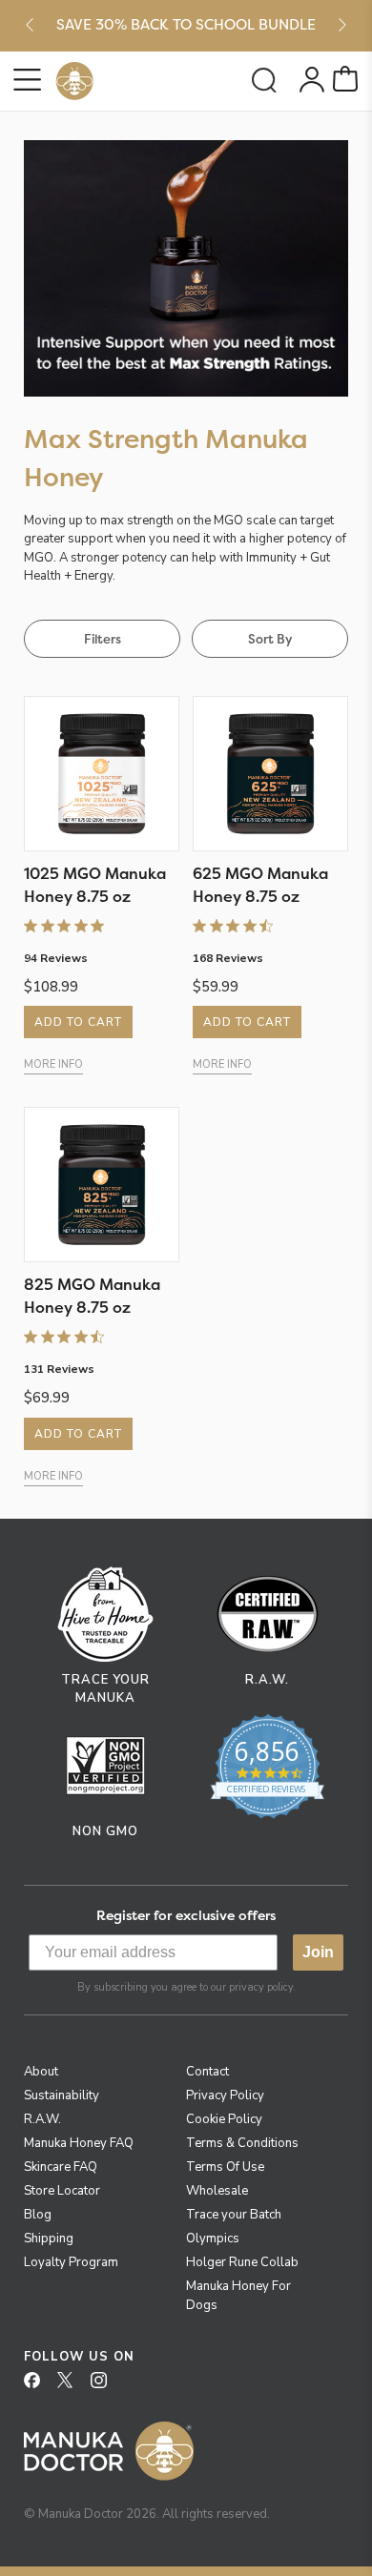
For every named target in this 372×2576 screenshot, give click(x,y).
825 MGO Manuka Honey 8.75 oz (92, 1296)
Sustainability (62, 2096)
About (41, 2072)
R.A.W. (42, 2119)
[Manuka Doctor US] (74, 81)
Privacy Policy (225, 2096)
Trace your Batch (234, 2215)
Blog (38, 2215)
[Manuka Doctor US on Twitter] (72, 2386)
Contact (207, 2072)
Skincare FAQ (61, 2167)
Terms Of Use (225, 2167)
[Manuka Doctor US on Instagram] (106, 2386)
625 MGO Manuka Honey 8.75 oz (260, 885)
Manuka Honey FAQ (79, 2143)
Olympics (213, 2239)
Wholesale (217, 2191)
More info (53, 1064)
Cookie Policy (224, 2119)
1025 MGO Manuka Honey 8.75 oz (95, 885)
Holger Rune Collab (242, 2262)
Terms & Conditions (242, 2143)
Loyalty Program (71, 2262)
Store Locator (62, 2191)
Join (318, 1952)
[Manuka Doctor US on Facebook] (39, 2386)
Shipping (49, 2239)
